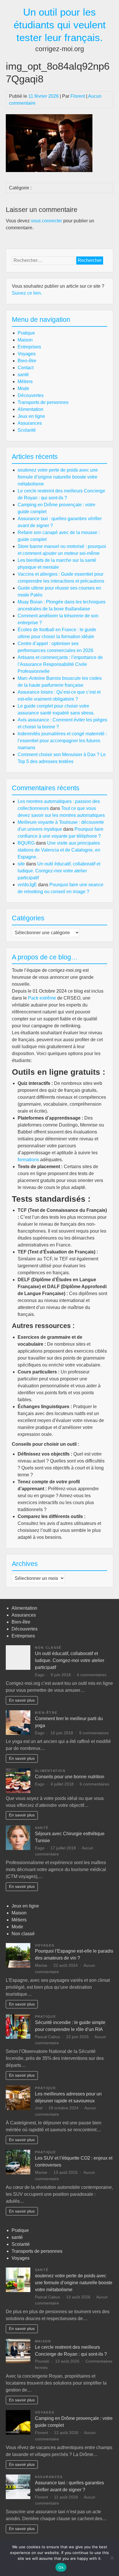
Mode (23, 388)
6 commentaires (94, 1784)
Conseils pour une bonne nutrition (70, 1777)
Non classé (48, 1648)
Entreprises (29, 347)
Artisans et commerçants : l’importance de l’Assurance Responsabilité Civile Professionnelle (60, 664)
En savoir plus (22, 1700)
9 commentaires (94, 1733)
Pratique (26, 333)
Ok (61, 2567)
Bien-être (27, 361)
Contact (26, 368)
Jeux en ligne (31, 416)
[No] (112, 2558)
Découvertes (31, 395)
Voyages (27, 354)
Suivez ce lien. (27, 293)
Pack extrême (42, 998)
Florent (78, 96)
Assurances (30, 423)
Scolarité (27, 430)
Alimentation (30, 409)
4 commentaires (92, 1675)
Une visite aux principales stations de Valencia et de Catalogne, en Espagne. (59, 850)
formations (28, 1160)
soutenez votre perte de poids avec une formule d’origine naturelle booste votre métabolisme (58, 477)
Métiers (25, 382)
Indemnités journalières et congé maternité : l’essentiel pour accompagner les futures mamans (62, 741)
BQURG (26, 843)
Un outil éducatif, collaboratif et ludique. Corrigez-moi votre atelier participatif (59, 871)
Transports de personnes (43, 402)
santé (23, 375)
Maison (25, 340)
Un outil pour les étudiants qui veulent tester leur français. (60, 25)
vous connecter (47, 221)
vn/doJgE (27, 885)
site (21, 864)
